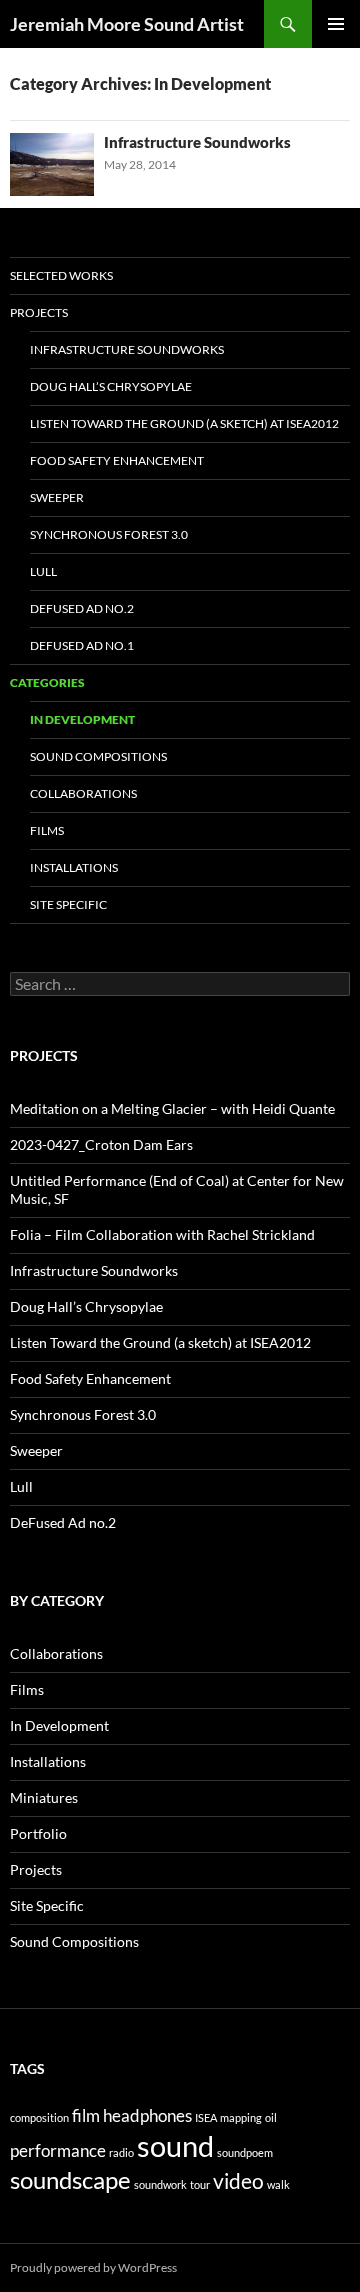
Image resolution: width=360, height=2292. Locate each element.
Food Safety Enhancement (117, 460)
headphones (147, 2115)
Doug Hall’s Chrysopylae (111, 386)
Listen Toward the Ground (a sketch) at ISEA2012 (184, 423)
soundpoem (245, 2152)
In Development (82, 719)
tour (200, 2184)
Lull (43, 571)
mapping (241, 2117)
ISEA (206, 2117)
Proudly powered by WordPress (93, 2267)
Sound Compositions (98, 756)
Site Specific (68, 904)
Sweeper (57, 497)
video (238, 2180)
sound (175, 2145)
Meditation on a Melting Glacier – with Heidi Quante (172, 1108)
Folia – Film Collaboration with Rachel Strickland (162, 1234)
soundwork (160, 2184)
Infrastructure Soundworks (197, 142)
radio (121, 2152)
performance (58, 2150)
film (86, 2115)
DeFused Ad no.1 (82, 645)
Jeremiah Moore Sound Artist (127, 24)
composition (39, 2117)
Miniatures (44, 1797)
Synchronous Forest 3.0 (109, 534)
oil (271, 2117)
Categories (47, 682)
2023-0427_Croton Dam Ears (101, 1144)
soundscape (70, 2179)
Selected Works (61, 275)
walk (278, 2184)
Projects (39, 312)
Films (47, 830)
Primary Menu (336, 24)
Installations (74, 867)
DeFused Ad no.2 (82, 608)
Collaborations (83, 793)
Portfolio (38, 1833)
